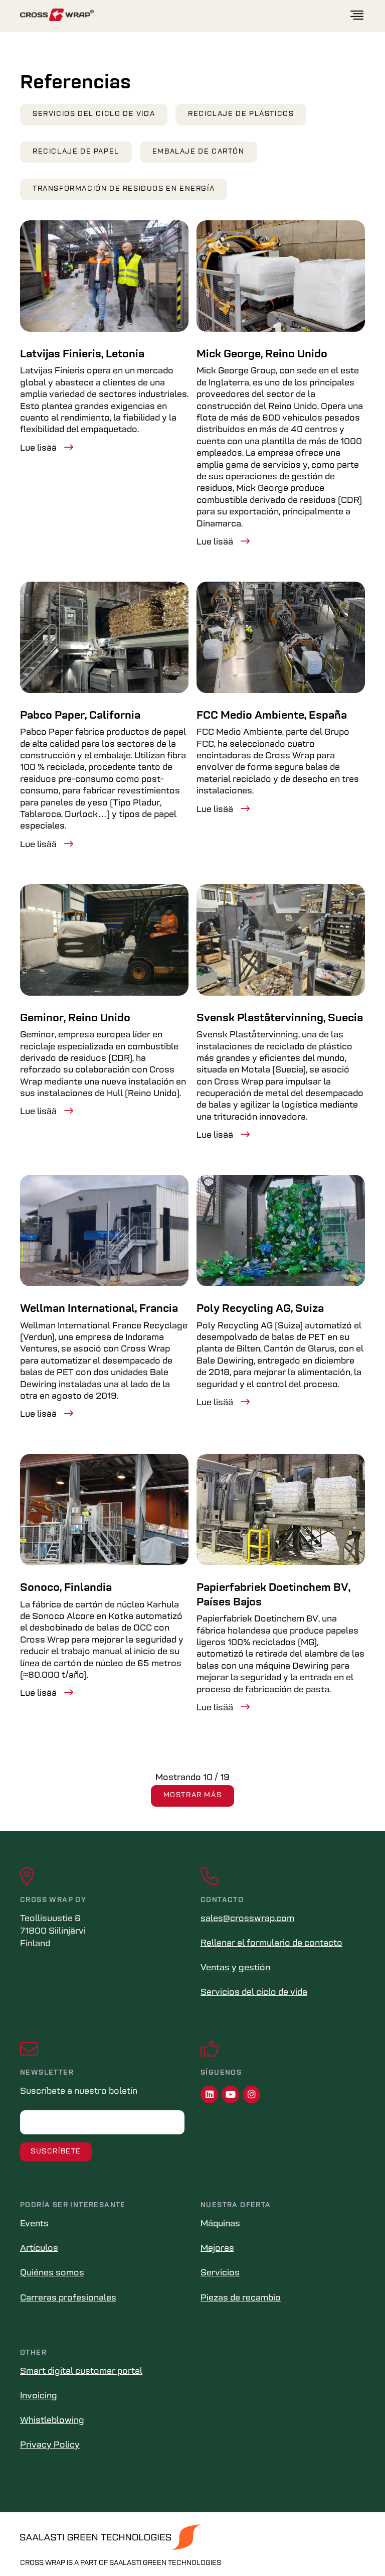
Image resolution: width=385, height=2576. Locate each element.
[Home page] (184, 15)
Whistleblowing (52, 2421)
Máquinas (220, 2224)
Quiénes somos (52, 2273)
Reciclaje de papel (76, 152)
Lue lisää (38, 449)
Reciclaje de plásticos (241, 114)
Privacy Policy (50, 2446)
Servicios (220, 2273)
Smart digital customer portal (81, 2372)
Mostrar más (193, 1795)
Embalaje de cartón (199, 152)
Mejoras (217, 2249)
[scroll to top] (356, 2547)
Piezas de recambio (241, 2298)
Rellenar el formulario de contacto (271, 1944)
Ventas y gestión (235, 1968)
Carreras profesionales (68, 2298)
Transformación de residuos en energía (124, 189)
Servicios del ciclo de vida (94, 114)
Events (34, 2224)
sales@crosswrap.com (247, 1919)
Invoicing (39, 2396)
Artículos (39, 2249)
